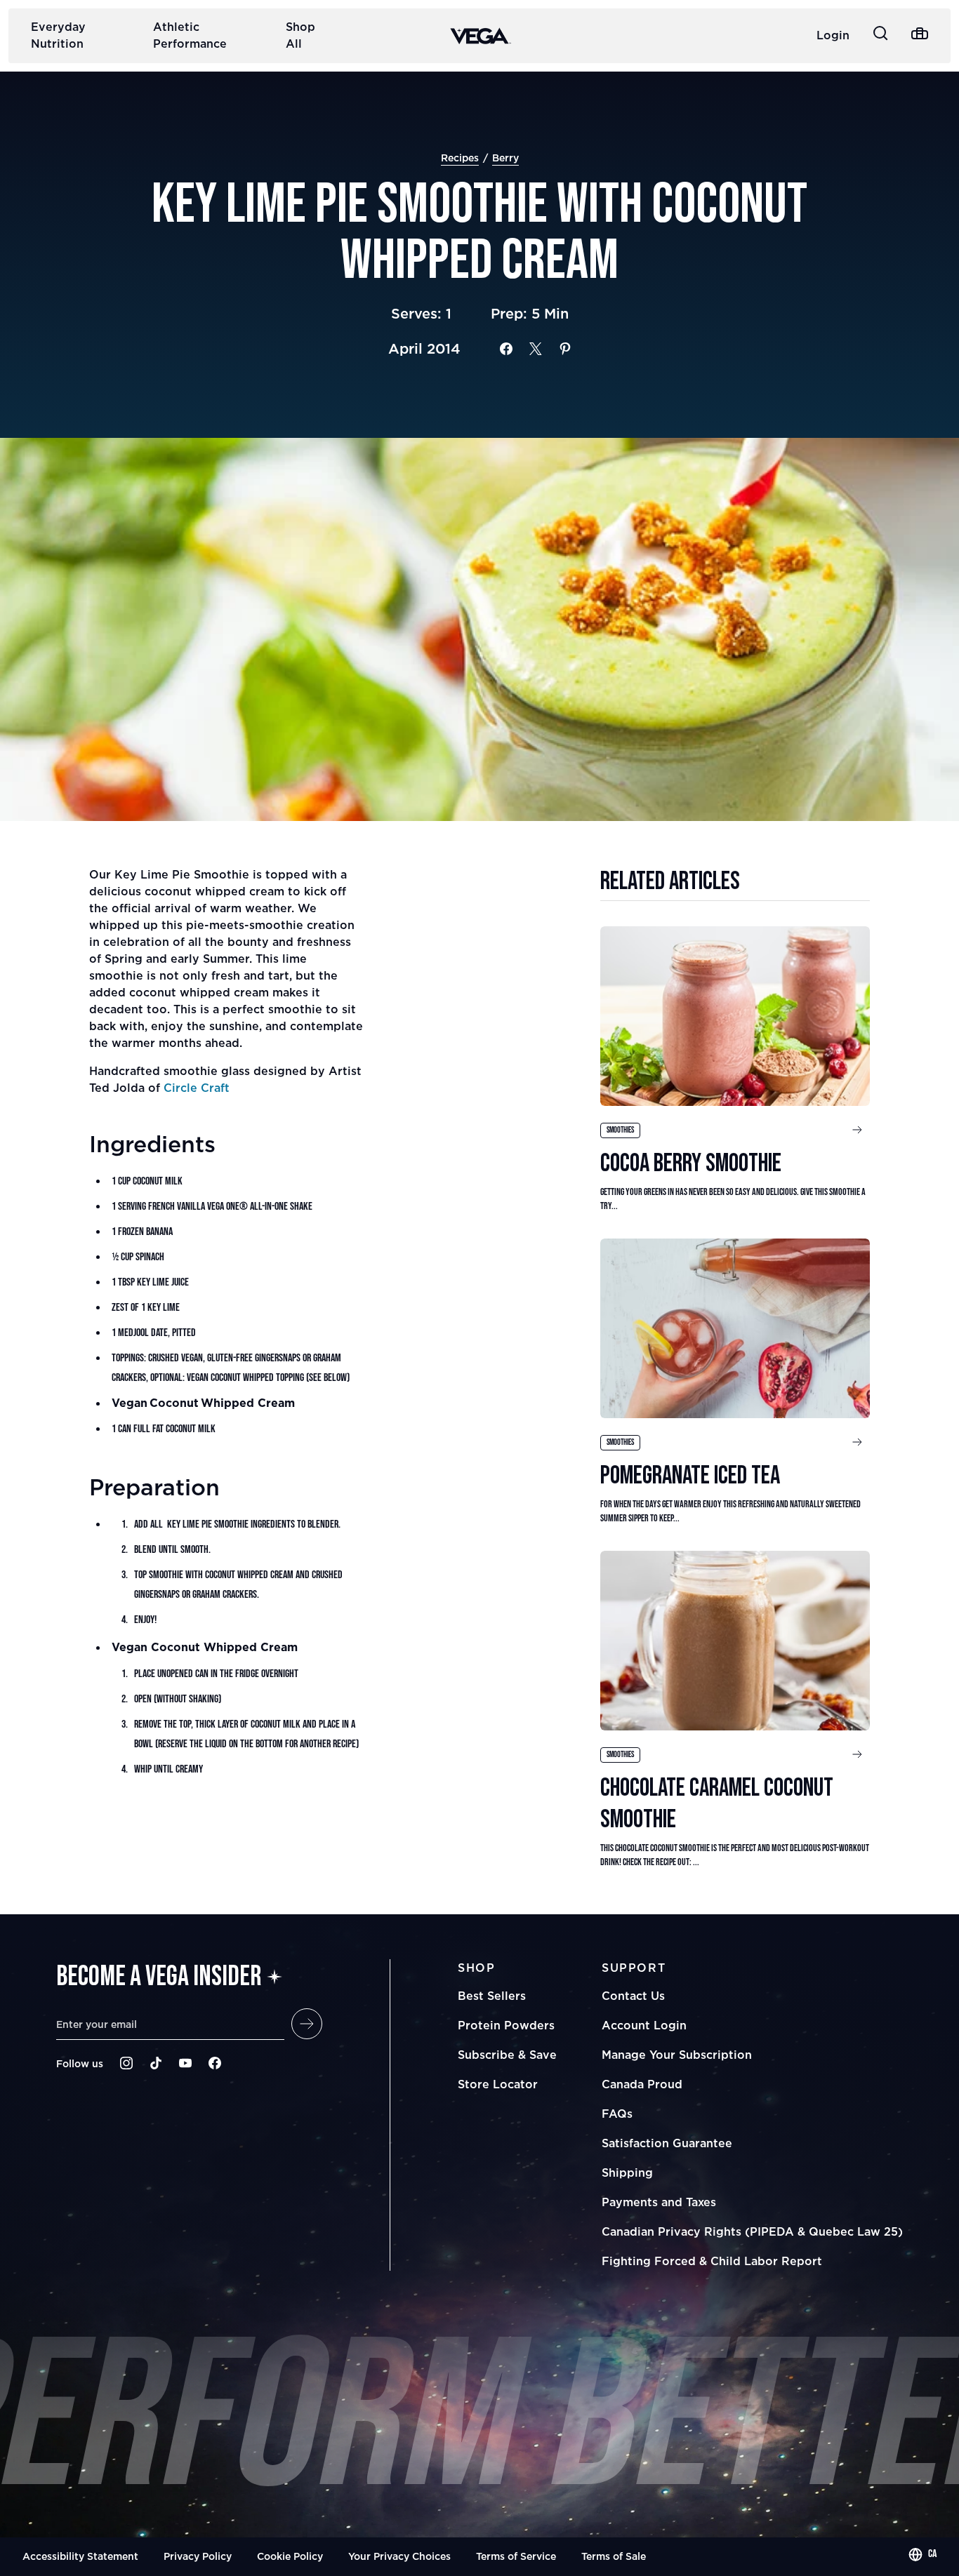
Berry (505, 158)
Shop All (300, 35)
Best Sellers (492, 1996)
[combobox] (922, 2554)
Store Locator (498, 2084)
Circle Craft (197, 1088)
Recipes (460, 158)
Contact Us (633, 1996)
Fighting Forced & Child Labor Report (712, 2261)
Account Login (644, 2025)
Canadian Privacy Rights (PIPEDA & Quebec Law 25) (752, 2231)
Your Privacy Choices (399, 2556)
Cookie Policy (290, 2556)
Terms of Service (516, 2556)
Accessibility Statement (80, 2556)
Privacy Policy (198, 2556)
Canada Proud (642, 2084)
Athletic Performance (190, 35)
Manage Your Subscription (677, 2055)
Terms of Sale (614, 2556)
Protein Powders (506, 2025)
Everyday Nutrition (58, 35)
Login (833, 35)
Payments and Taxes (659, 2202)
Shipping (627, 2173)
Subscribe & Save (507, 2055)
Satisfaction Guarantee (667, 2143)
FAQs (617, 2114)
